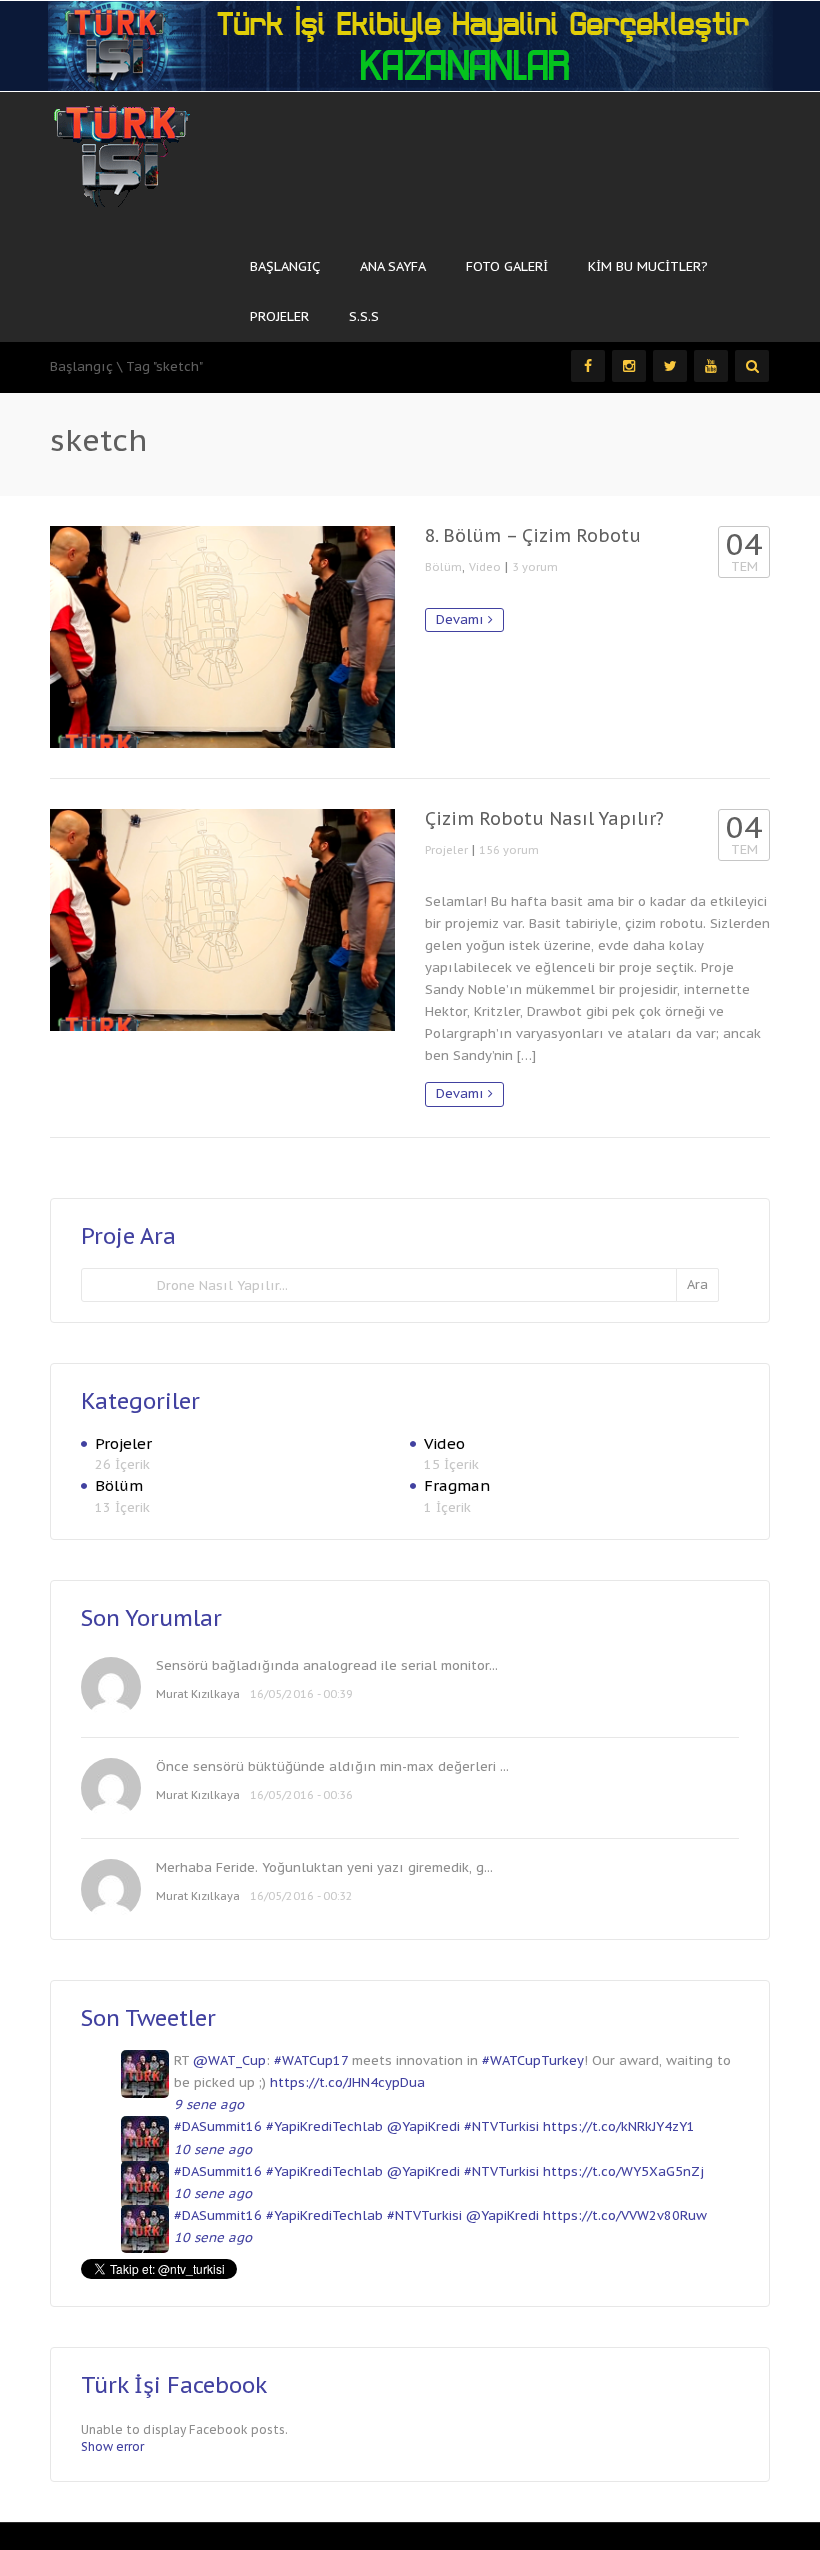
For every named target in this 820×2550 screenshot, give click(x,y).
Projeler (279, 316)
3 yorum (535, 567)
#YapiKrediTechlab (324, 2126)
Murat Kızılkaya (198, 1694)
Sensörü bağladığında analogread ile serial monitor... (327, 1665)
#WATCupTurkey (533, 2060)
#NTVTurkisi (501, 2126)
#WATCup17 (311, 2060)
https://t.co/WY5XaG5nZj (623, 2171)
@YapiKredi (423, 2126)
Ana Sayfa (393, 266)
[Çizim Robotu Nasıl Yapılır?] (222, 920)
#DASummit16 (218, 2126)
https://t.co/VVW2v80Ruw (625, 2215)
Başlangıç (285, 266)
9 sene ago (209, 2104)
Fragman (457, 1485)
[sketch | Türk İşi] (122, 148)
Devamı (462, 619)
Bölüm (443, 567)
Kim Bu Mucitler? (648, 266)
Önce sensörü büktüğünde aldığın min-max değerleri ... (332, 1766)
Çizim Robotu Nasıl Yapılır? (544, 818)
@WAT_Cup (229, 2060)
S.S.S (364, 316)
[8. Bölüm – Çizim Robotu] (222, 637)
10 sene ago (213, 2149)
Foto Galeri (507, 266)
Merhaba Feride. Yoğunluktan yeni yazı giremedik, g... (324, 1867)
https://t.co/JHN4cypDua (347, 2082)
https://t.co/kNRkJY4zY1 (619, 2126)
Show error (112, 2446)
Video (485, 567)
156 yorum (509, 850)
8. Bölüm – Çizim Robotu (533, 535)
